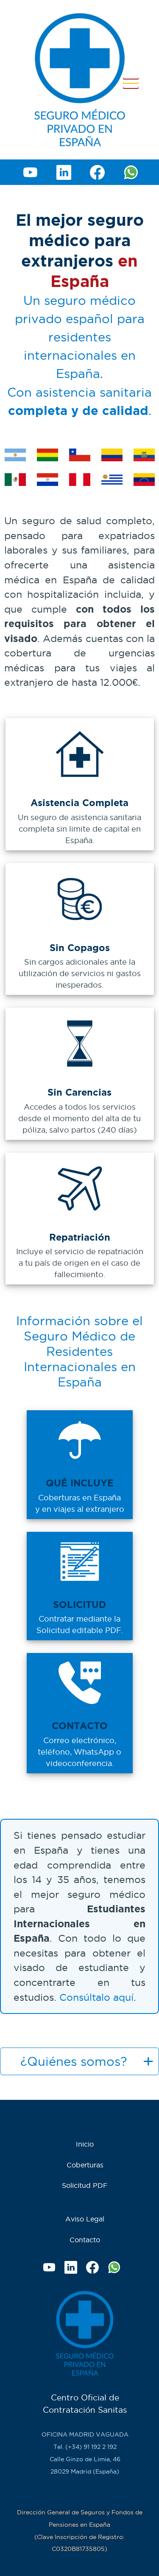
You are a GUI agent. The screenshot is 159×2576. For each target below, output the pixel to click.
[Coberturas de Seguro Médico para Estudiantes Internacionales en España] (80, 1466)
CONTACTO (80, 1725)
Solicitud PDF (85, 2185)
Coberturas (85, 2165)
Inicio (85, 2144)
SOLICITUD (79, 1604)
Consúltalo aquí (96, 1997)
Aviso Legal (85, 2219)
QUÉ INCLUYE (80, 1483)
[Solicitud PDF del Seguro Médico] (80, 1588)
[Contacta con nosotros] (80, 1709)
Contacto (85, 2240)
